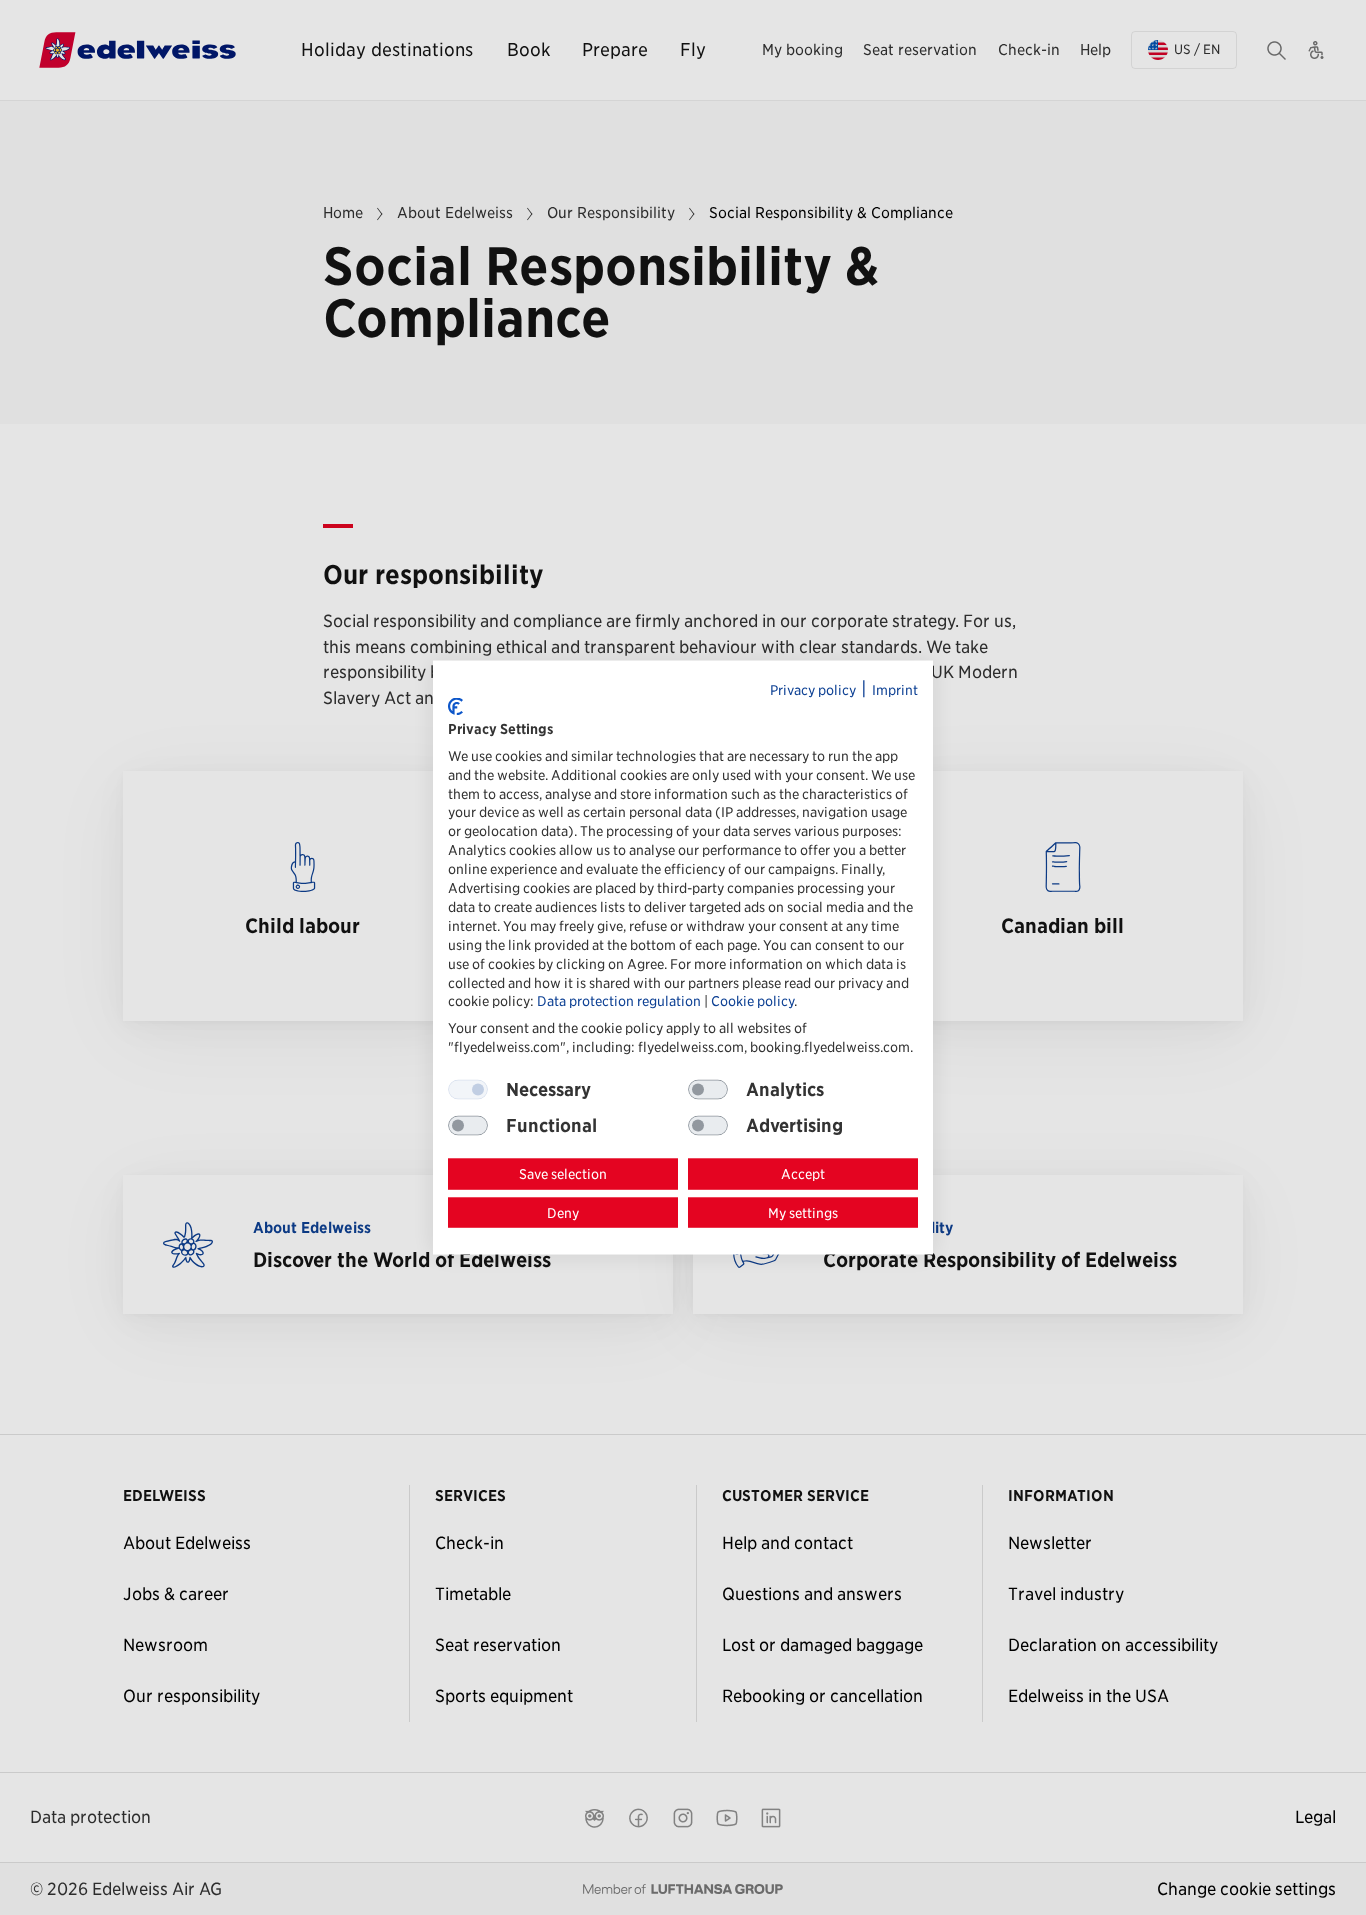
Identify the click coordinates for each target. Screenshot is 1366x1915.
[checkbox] (708, 1090)
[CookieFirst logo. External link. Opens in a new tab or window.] (455, 706)
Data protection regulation (619, 1001)
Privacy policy (813, 689)
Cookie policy (752, 1001)
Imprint (895, 689)
